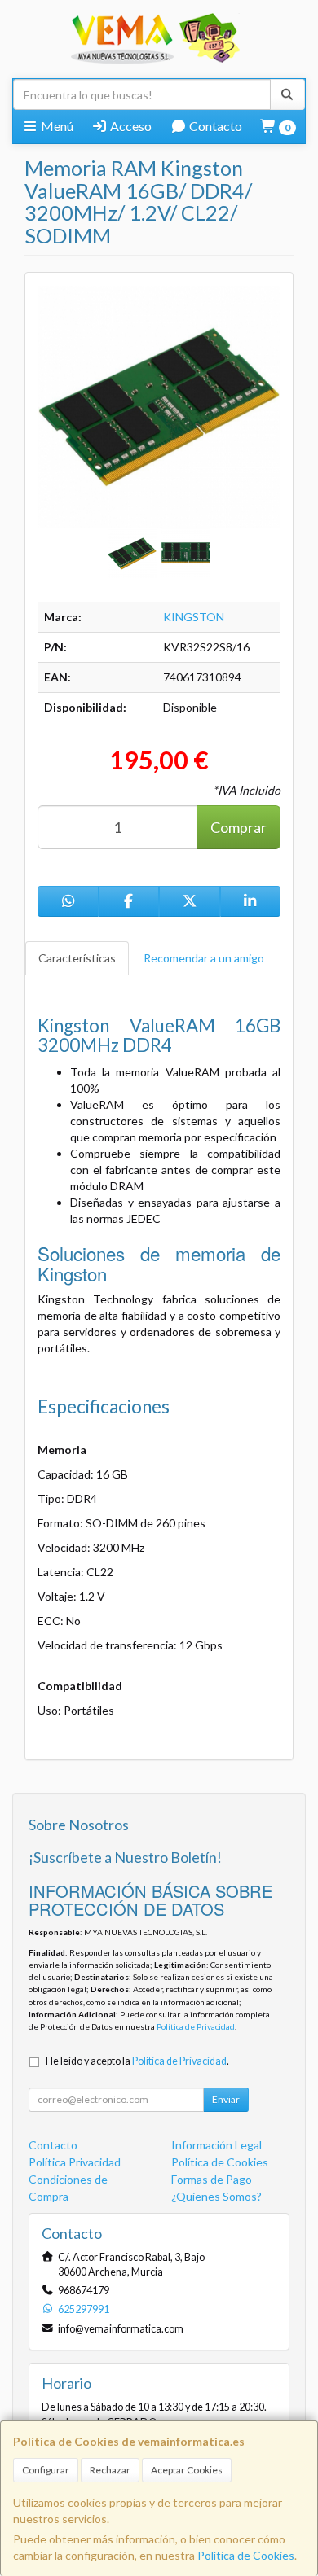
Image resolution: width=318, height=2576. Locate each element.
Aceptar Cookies (187, 2470)
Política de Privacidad (196, 2026)
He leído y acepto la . (137, 2061)
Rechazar (110, 2470)
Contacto (214, 126)
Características (77, 958)
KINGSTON (194, 617)
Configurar (46, 2470)
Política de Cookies (246, 2555)
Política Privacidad (75, 2162)
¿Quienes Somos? (216, 2196)
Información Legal (216, 2145)
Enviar (226, 2099)
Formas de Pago (212, 2179)
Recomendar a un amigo (204, 958)
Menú (56, 126)
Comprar (238, 827)
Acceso (130, 126)
